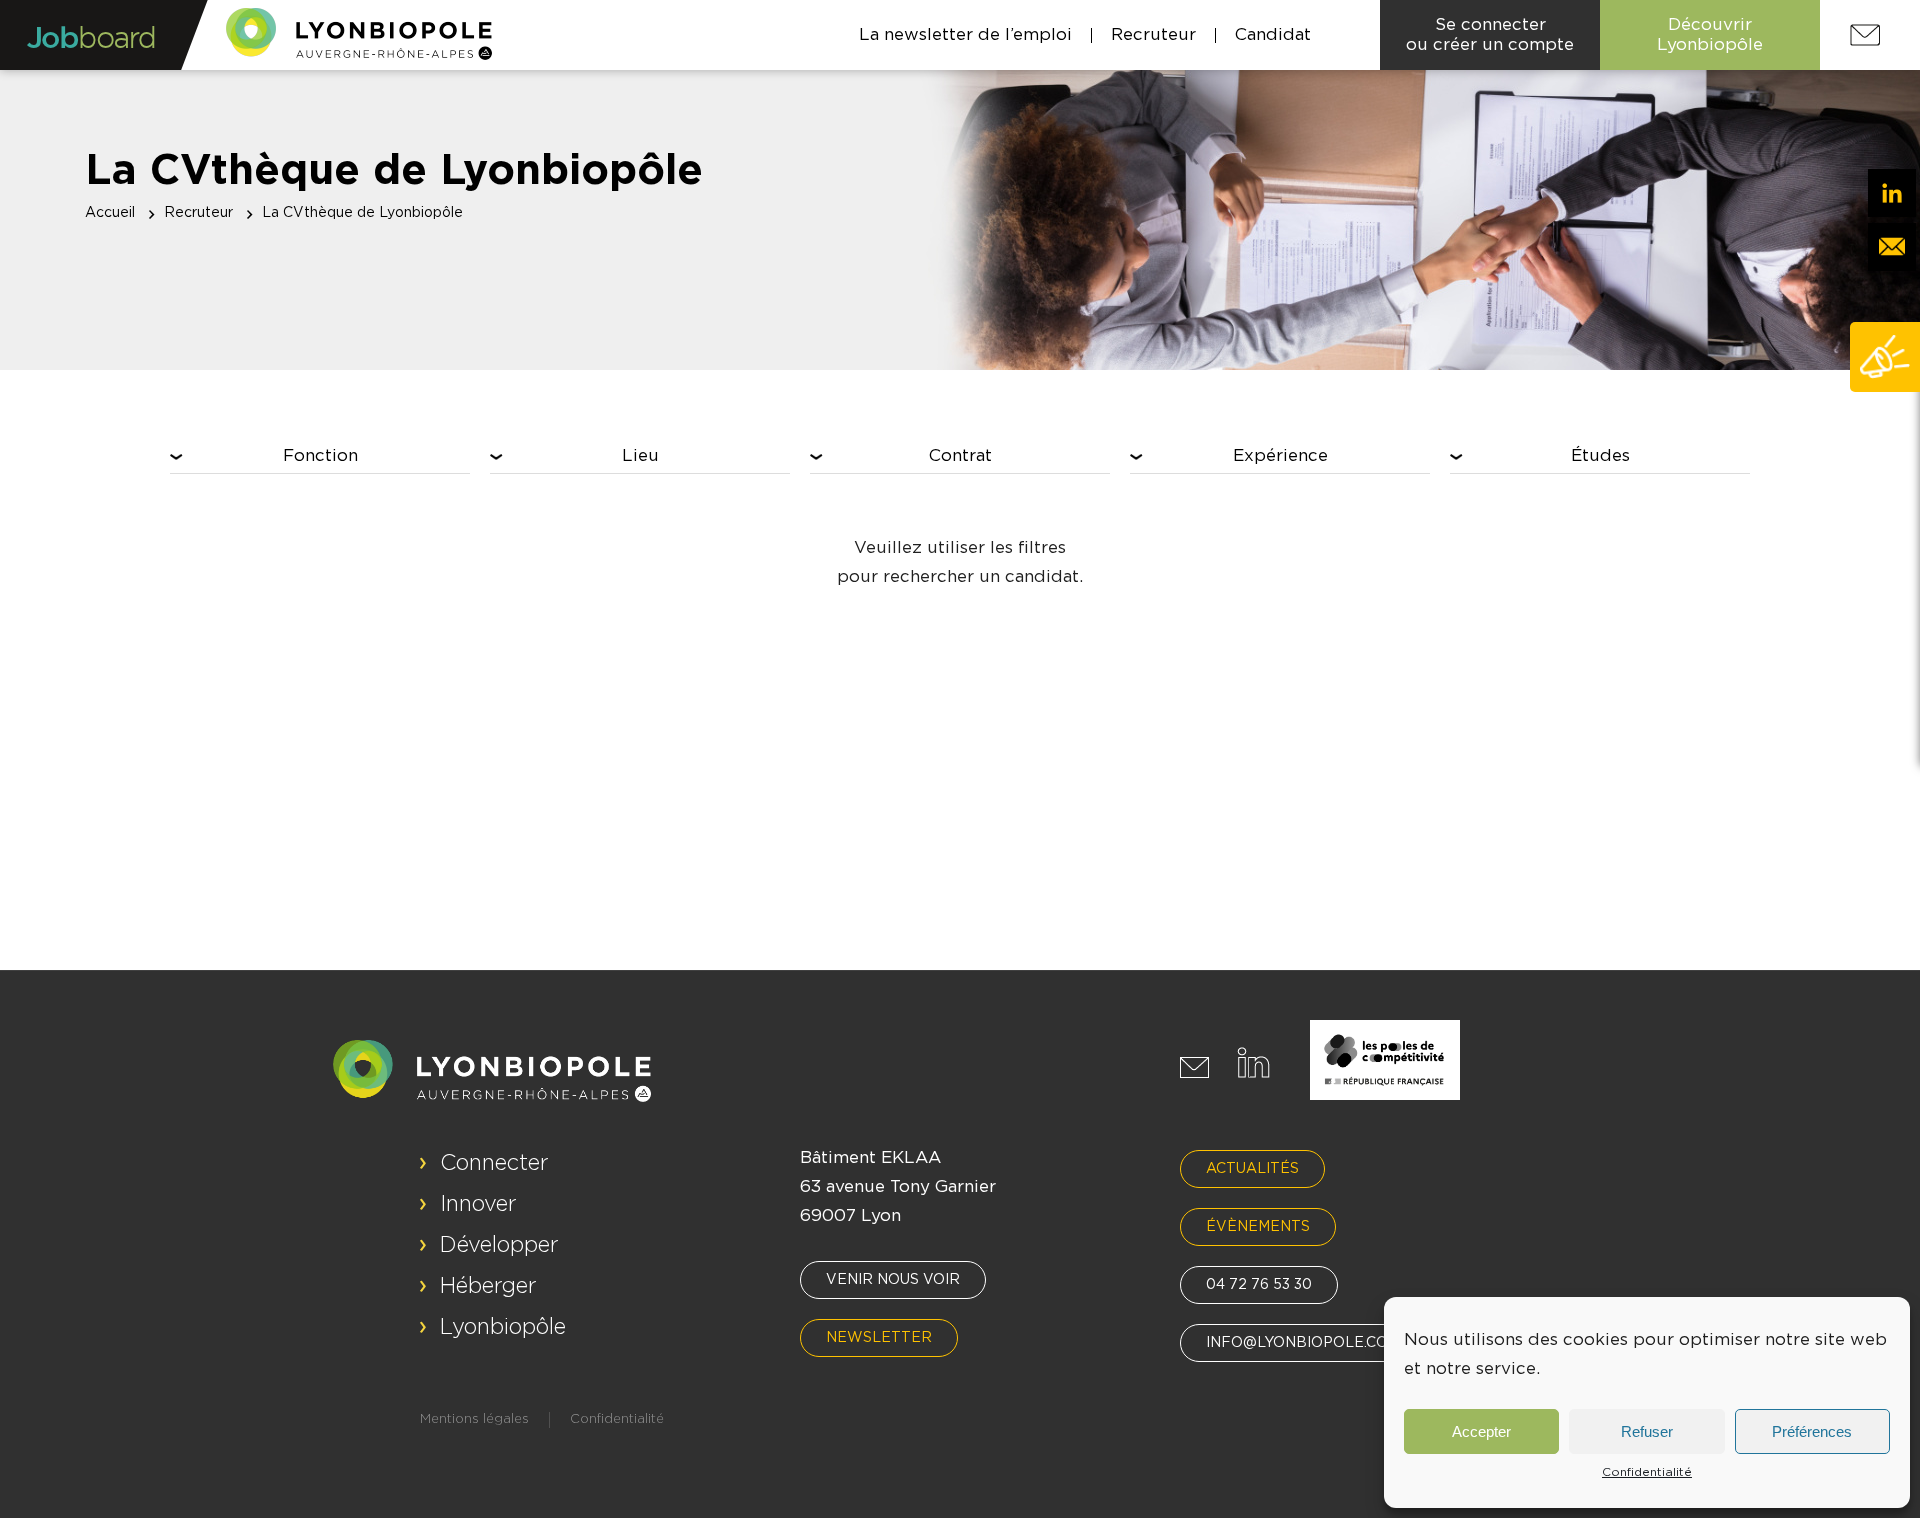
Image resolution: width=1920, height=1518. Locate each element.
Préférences (1812, 1431)
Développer (499, 1245)
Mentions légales (474, 1419)
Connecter (494, 1163)
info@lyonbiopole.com (1303, 1343)
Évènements (1258, 1227)
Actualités (1252, 1169)
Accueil (110, 213)
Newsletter (879, 1338)
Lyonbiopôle (503, 1327)
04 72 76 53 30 (1259, 1285)
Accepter (1481, 1431)
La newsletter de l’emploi (965, 34)
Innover (478, 1204)
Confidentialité (1647, 1472)
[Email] (1892, 247)
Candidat (1273, 34)
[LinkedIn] (1892, 193)
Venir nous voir (893, 1280)
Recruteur (1153, 34)
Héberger (488, 1286)
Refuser (1647, 1431)
